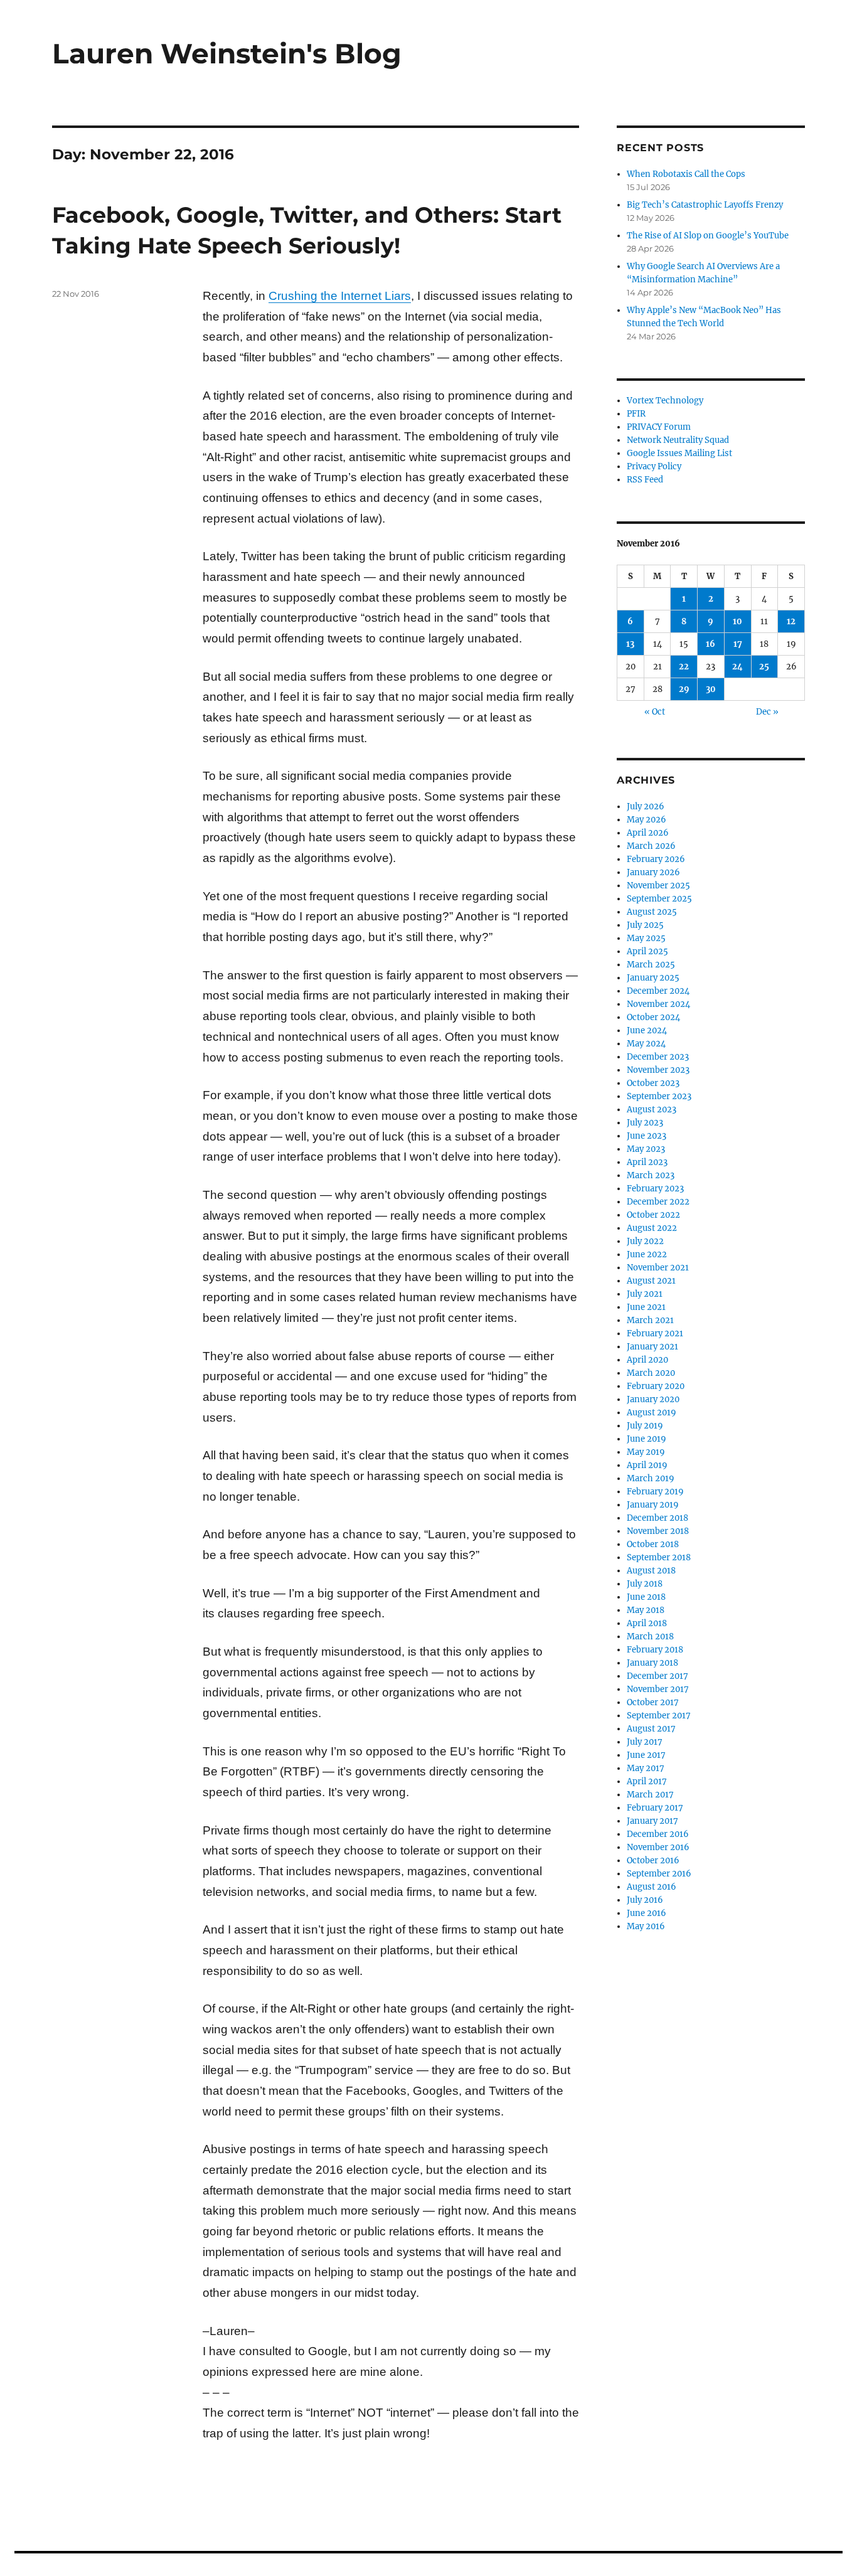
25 (764, 667)
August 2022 (652, 1228)
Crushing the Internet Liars (340, 296)
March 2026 (651, 846)
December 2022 (658, 1202)
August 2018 (651, 1571)
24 (737, 667)
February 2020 (656, 1386)
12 (791, 621)
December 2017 (657, 1676)
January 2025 (653, 978)
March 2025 (651, 965)
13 (630, 644)
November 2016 (658, 1847)
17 (738, 644)
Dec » (767, 712)
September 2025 (659, 899)
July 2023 (645, 1123)
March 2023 (651, 1175)
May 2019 (646, 1452)
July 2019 (645, 1426)
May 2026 (647, 820)
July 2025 (645, 925)
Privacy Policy (654, 466)
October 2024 (653, 1017)
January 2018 (652, 1663)
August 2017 (651, 1729)
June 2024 (647, 1030)
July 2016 (645, 1900)
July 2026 (646, 806)
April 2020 (647, 1360)
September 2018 (659, 1557)
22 (684, 667)
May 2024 (646, 1044)
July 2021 (645, 1294)
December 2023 (658, 1057)
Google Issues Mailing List (679, 453)
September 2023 (659, 1096)
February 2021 (655, 1333)
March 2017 (650, 1795)
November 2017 (658, 1689)
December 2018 (657, 1518)
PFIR (636, 414)
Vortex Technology (665, 401)
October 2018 (653, 1544)
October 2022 (653, 1215)
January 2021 (652, 1347)
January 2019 (653, 1505)
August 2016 (652, 1887)
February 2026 (656, 859)
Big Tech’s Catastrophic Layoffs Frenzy (705, 205)
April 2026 (648, 833)
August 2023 (652, 1110)
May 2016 (646, 1926)
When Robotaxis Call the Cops (686, 174)
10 (737, 621)
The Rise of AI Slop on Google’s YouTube (708, 236)
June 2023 (647, 1136)
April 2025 (647, 951)
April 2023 (647, 1162)
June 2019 (647, 1439)
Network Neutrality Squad (678, 440)
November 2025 (658, 886)
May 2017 (646, 1768)
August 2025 (652, 912)
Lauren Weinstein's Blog (227, 53)
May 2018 (646, 1610)
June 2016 (647, 1913)
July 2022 (645, 1241)
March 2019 (651, 1478)
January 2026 (653, 872)
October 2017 (653, 1702)
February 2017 (655, 1808)
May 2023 (646, 1149)
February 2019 (655, 1492)
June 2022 (647, 1254)
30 (711, 689)
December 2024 (658, 991)
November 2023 (658, 1070)
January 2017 (652, 1821)
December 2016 (658, 1834)
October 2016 (653, 1860)
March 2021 (650, 1320)
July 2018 (645, 1584)
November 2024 (658, 1004)
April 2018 (647, 1623)
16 (711, 644)
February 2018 (655, 1650)
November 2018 (658, 1531)
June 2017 (646, 1755)
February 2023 (655, 1189)
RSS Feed (645, 480)
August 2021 (651, 1281)
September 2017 (659, 1716)
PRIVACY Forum (659, 427)
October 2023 (653, 1083)
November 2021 (658, 1268)
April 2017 (647, 1781)
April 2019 (647, 1465)
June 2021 (646, 1307)
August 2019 (652, 1413)
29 (684, 689)
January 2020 (653, 1399)
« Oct (655, 712)
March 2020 (651, 1373)
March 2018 (650, 1637)
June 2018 (646, 1597)
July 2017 (645, 1742)
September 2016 (659, 1874)
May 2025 (646, 938)
